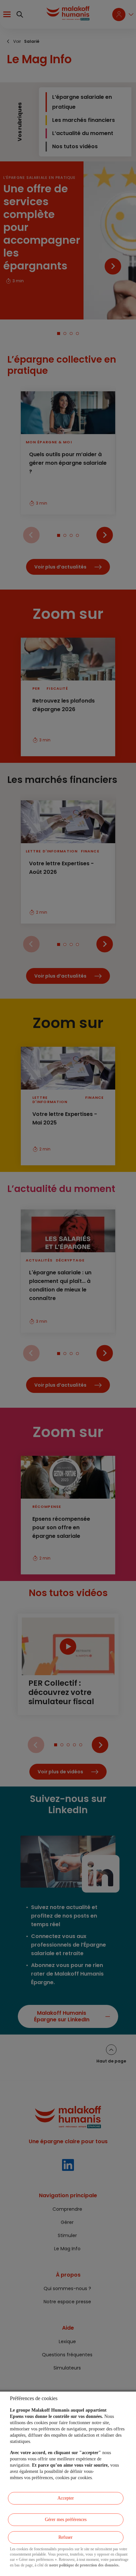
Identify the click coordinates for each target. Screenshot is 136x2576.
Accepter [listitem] (66, 2498)
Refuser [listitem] (66, 2537)
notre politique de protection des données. (84, 2565)
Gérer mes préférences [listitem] (66, 2520)
